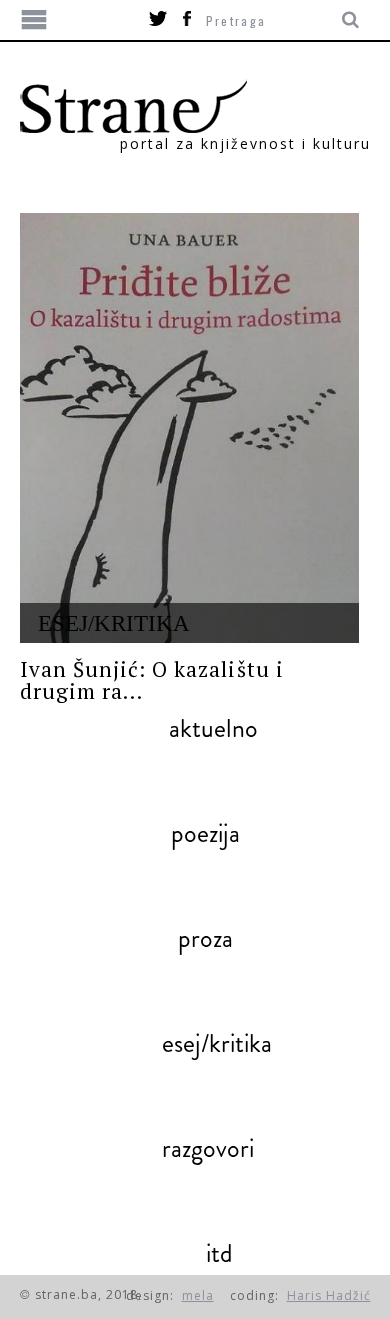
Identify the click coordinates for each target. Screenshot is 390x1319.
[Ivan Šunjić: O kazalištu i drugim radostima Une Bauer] (189, 428)
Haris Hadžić (329, 1295)
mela (198, 1295)
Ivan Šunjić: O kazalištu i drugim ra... (152, 680)
